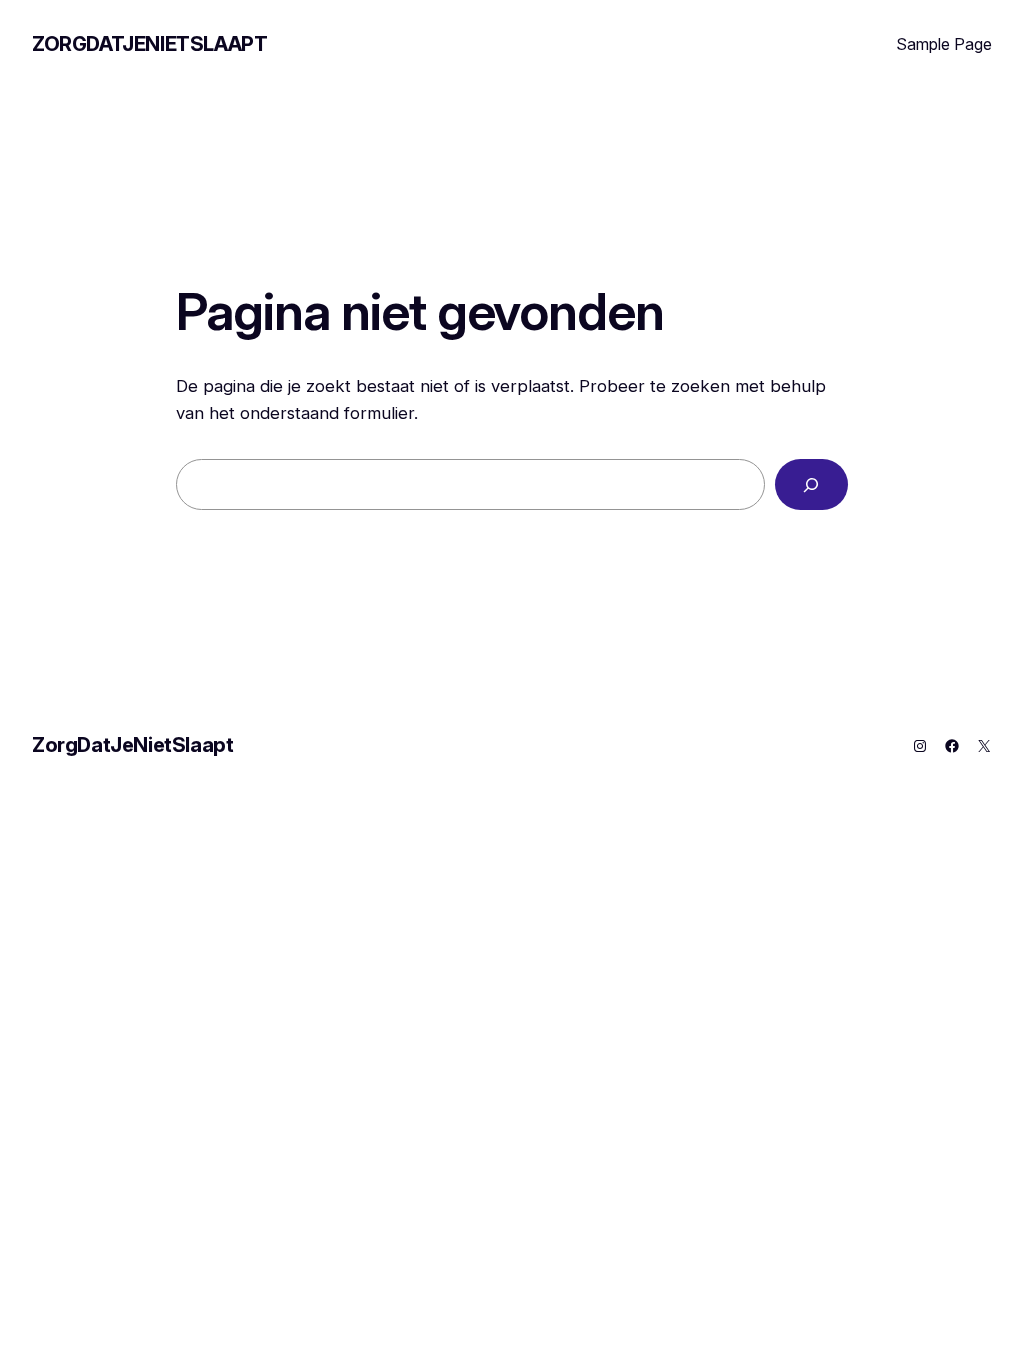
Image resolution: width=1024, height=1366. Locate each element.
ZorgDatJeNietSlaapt (149, 44)
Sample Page (944, 44)
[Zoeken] (811, 484)
